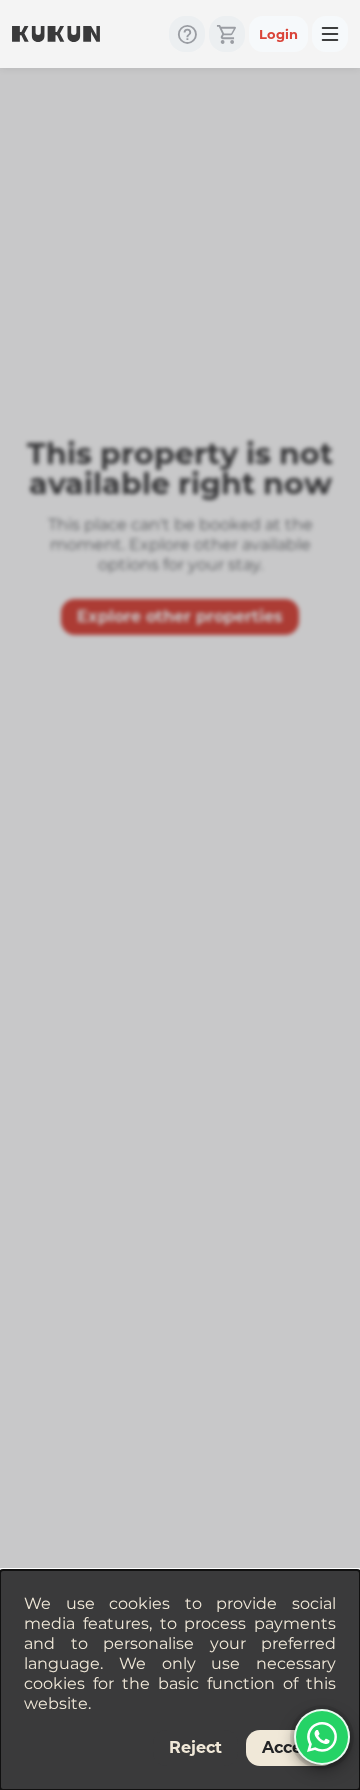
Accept (291, 1747)
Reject (195, 1747)
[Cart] (227, 34)
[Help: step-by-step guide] (187, 34)
